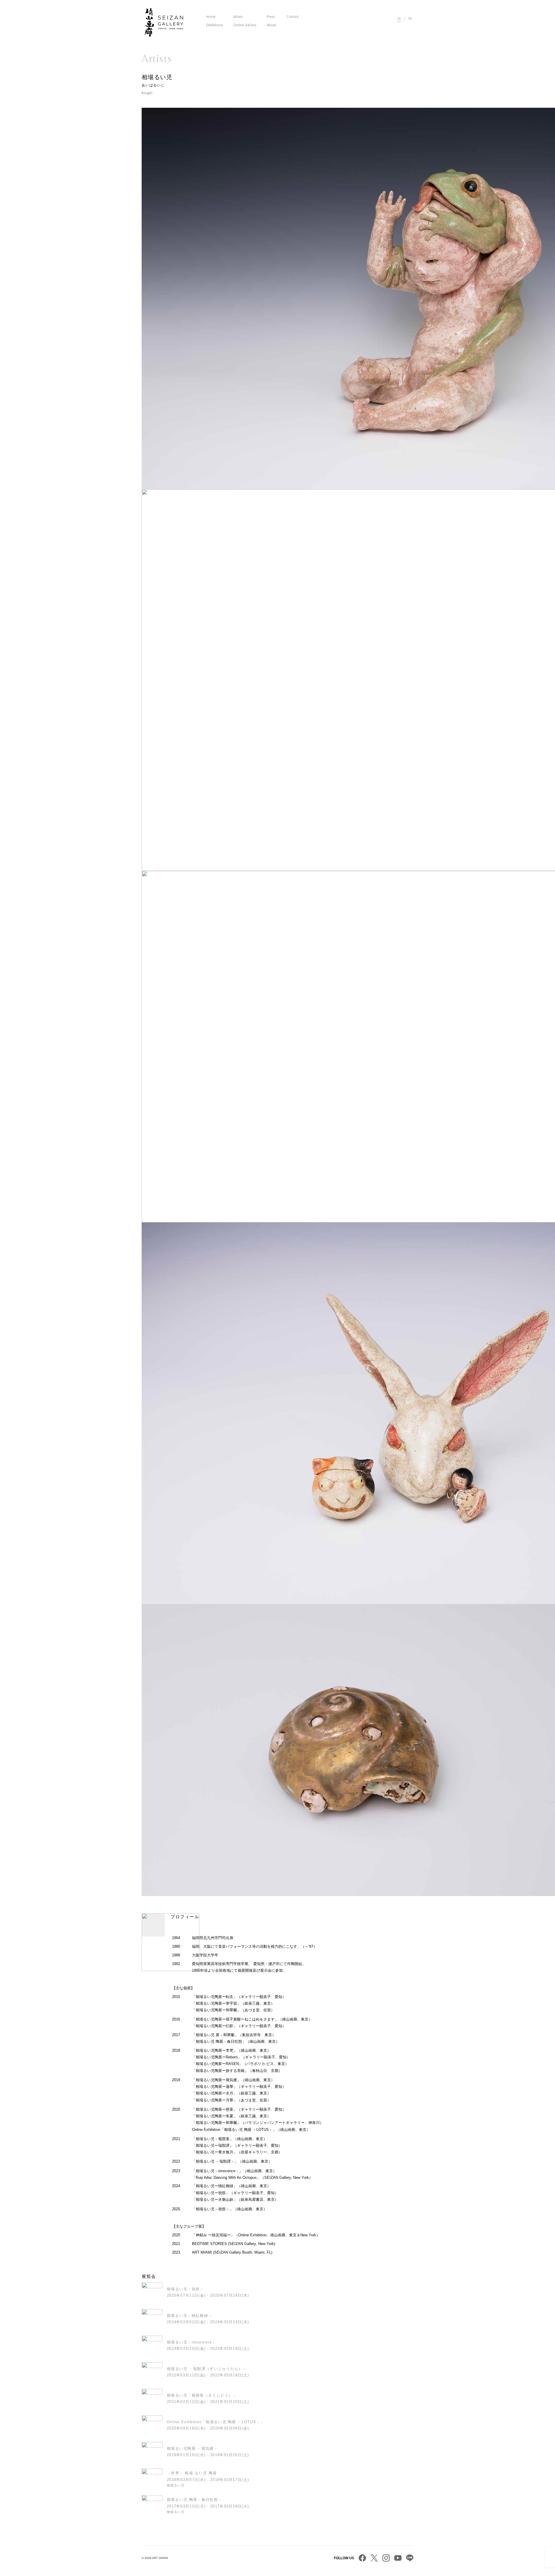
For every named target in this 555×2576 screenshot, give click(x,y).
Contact (293, 17)
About (271, 25)
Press (271, 17)
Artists (238, 17)
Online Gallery (245, 25)
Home (211, 17)
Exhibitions (214, 25)
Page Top (550, 2552)
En (410, 18)
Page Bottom (550, 2562)
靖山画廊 (164, 22)
